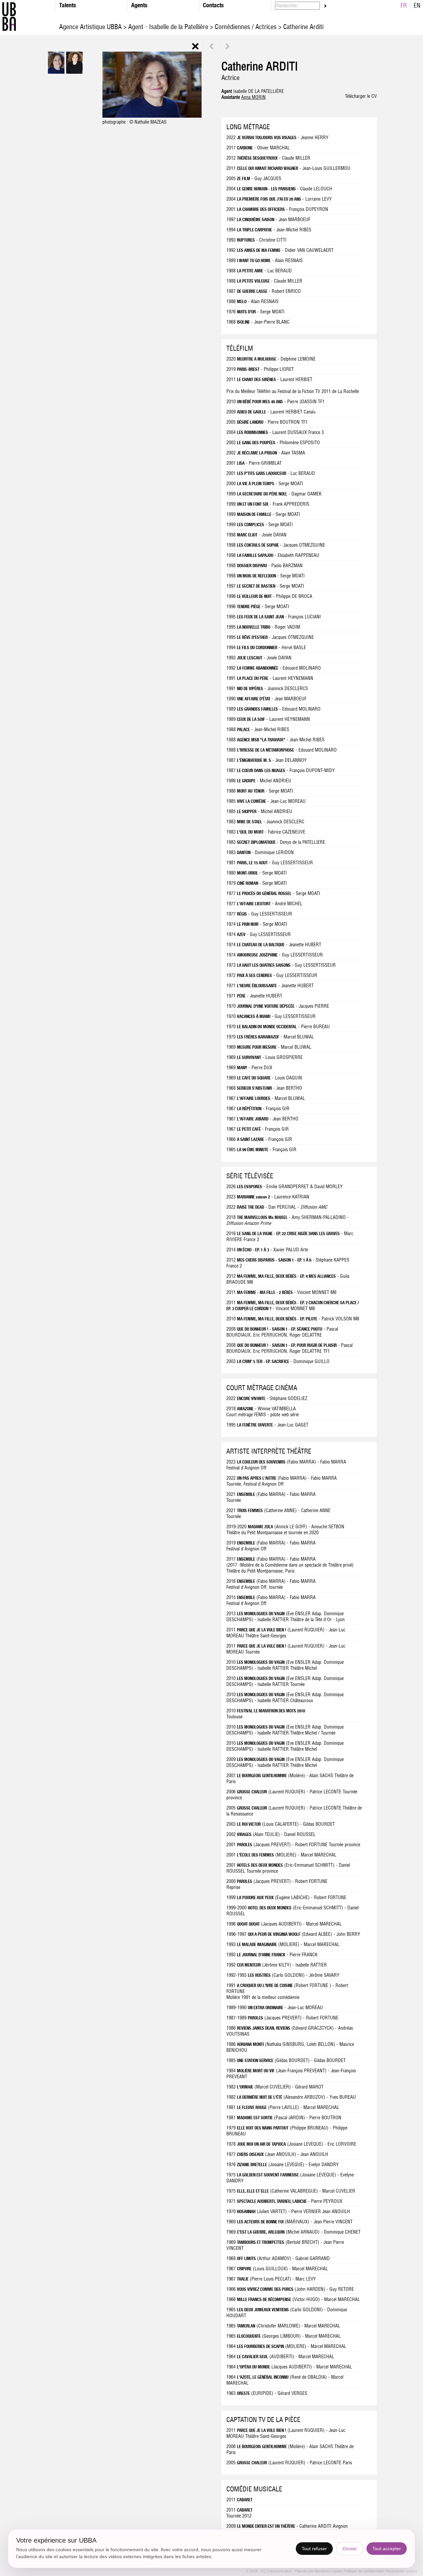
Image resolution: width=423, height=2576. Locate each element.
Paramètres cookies (402, 2571)
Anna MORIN (253, 97)
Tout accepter (387, 2549)
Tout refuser (314, 2549)
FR (404, 5)
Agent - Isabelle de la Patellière (168, 27)
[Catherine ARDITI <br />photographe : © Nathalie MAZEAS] (56, 72)
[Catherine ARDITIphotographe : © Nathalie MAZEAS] (152, 116)
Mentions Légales (329, 2571)
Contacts (213, 5)
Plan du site (305, 2571)
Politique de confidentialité (364, 2571)
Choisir (350, 2549)
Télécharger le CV (361, 96)
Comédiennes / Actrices (246, 27)
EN (417, 5)
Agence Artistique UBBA (91, 27)
